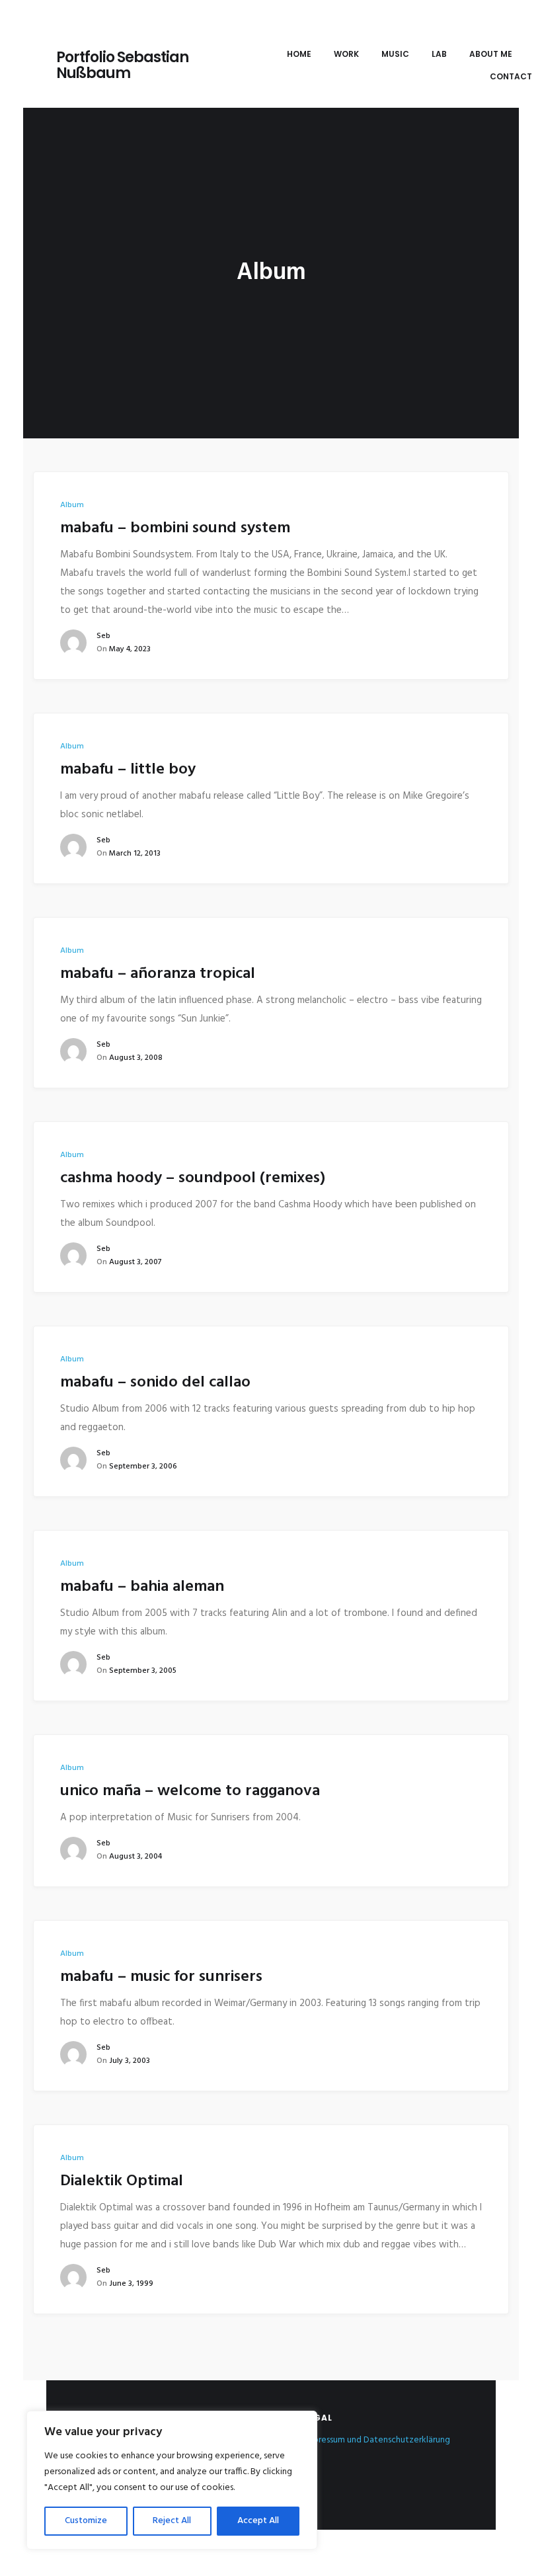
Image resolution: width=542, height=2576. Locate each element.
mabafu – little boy (128, 770)
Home (299, 54)
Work (346, 54)
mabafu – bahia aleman (142, 1587)
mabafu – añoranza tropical (158, 974)
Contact (511, 76)
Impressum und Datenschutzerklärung (377, 2440)
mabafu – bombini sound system (175, 528)
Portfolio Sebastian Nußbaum (122, 65)
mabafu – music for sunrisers (161, 1977)
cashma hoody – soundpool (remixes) (193, 1178)
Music (395, 54)
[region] (172, 2480)
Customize (86, 2521)
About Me (491, 54)
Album (72, 505)
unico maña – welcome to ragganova (190, 1791)
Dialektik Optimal (122, 2181)
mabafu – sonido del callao (155, 1383)
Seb (103, 636)
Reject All (172, 2521)
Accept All (258, 2521)
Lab (439, 54)
